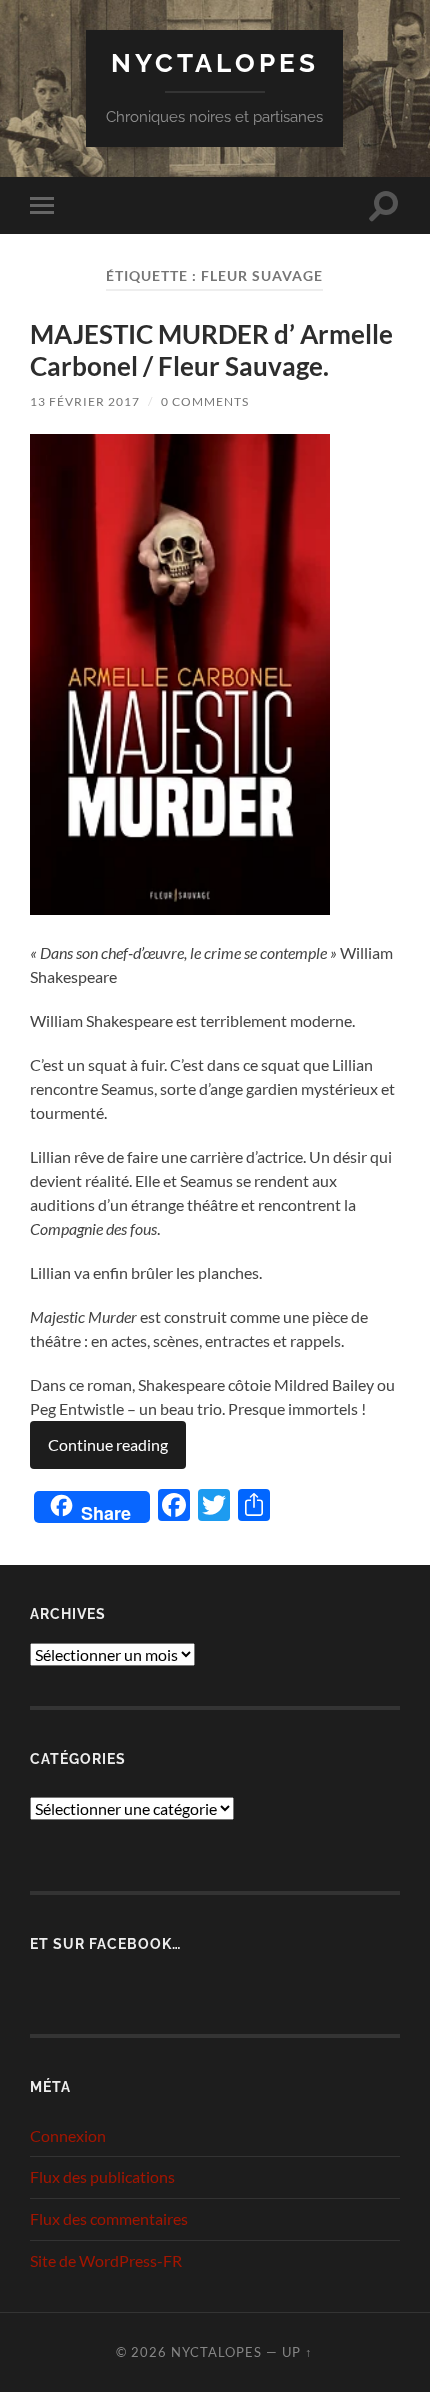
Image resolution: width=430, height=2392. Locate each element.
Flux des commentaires (109, 2218)
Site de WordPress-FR (106, 2260)
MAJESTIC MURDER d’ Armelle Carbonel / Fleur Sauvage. (211, 350)
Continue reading (108, 1444)
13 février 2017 (85, 401)
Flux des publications (102, 2176)
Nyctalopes (215, 62)
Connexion (68, 2135)
